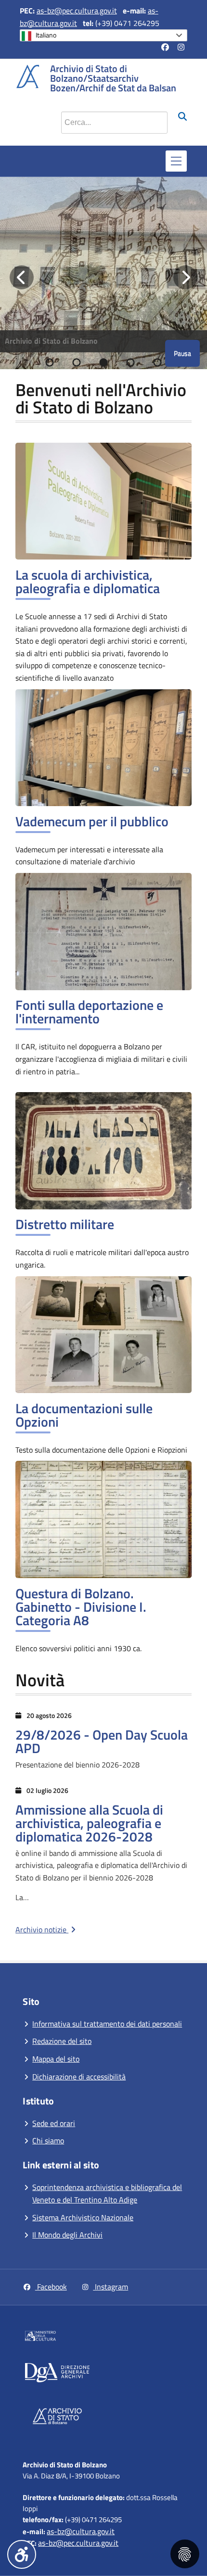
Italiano (46, 35)
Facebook (51, 2287)
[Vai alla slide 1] (50, 362)
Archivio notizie (42, 1929)
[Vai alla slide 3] (103, 362)
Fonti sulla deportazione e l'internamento (89, 1012)
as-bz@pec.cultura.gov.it (77, 11)
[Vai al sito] (64, 2338)
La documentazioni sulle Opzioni (84, 1415)
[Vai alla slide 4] (130, 362)
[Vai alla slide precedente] (22, 277)
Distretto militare (65, 1224)
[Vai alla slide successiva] (185, 277)
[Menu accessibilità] (22, 2554)
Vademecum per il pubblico (92, 821)
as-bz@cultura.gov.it (81, 2531)
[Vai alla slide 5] (157, 362)
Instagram (110, 2287)
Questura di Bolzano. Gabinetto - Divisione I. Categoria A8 (81, 1607)
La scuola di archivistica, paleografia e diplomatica (88, 581)
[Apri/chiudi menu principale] (176, 161)
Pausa (182, 353)
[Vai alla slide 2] (77, 362)
